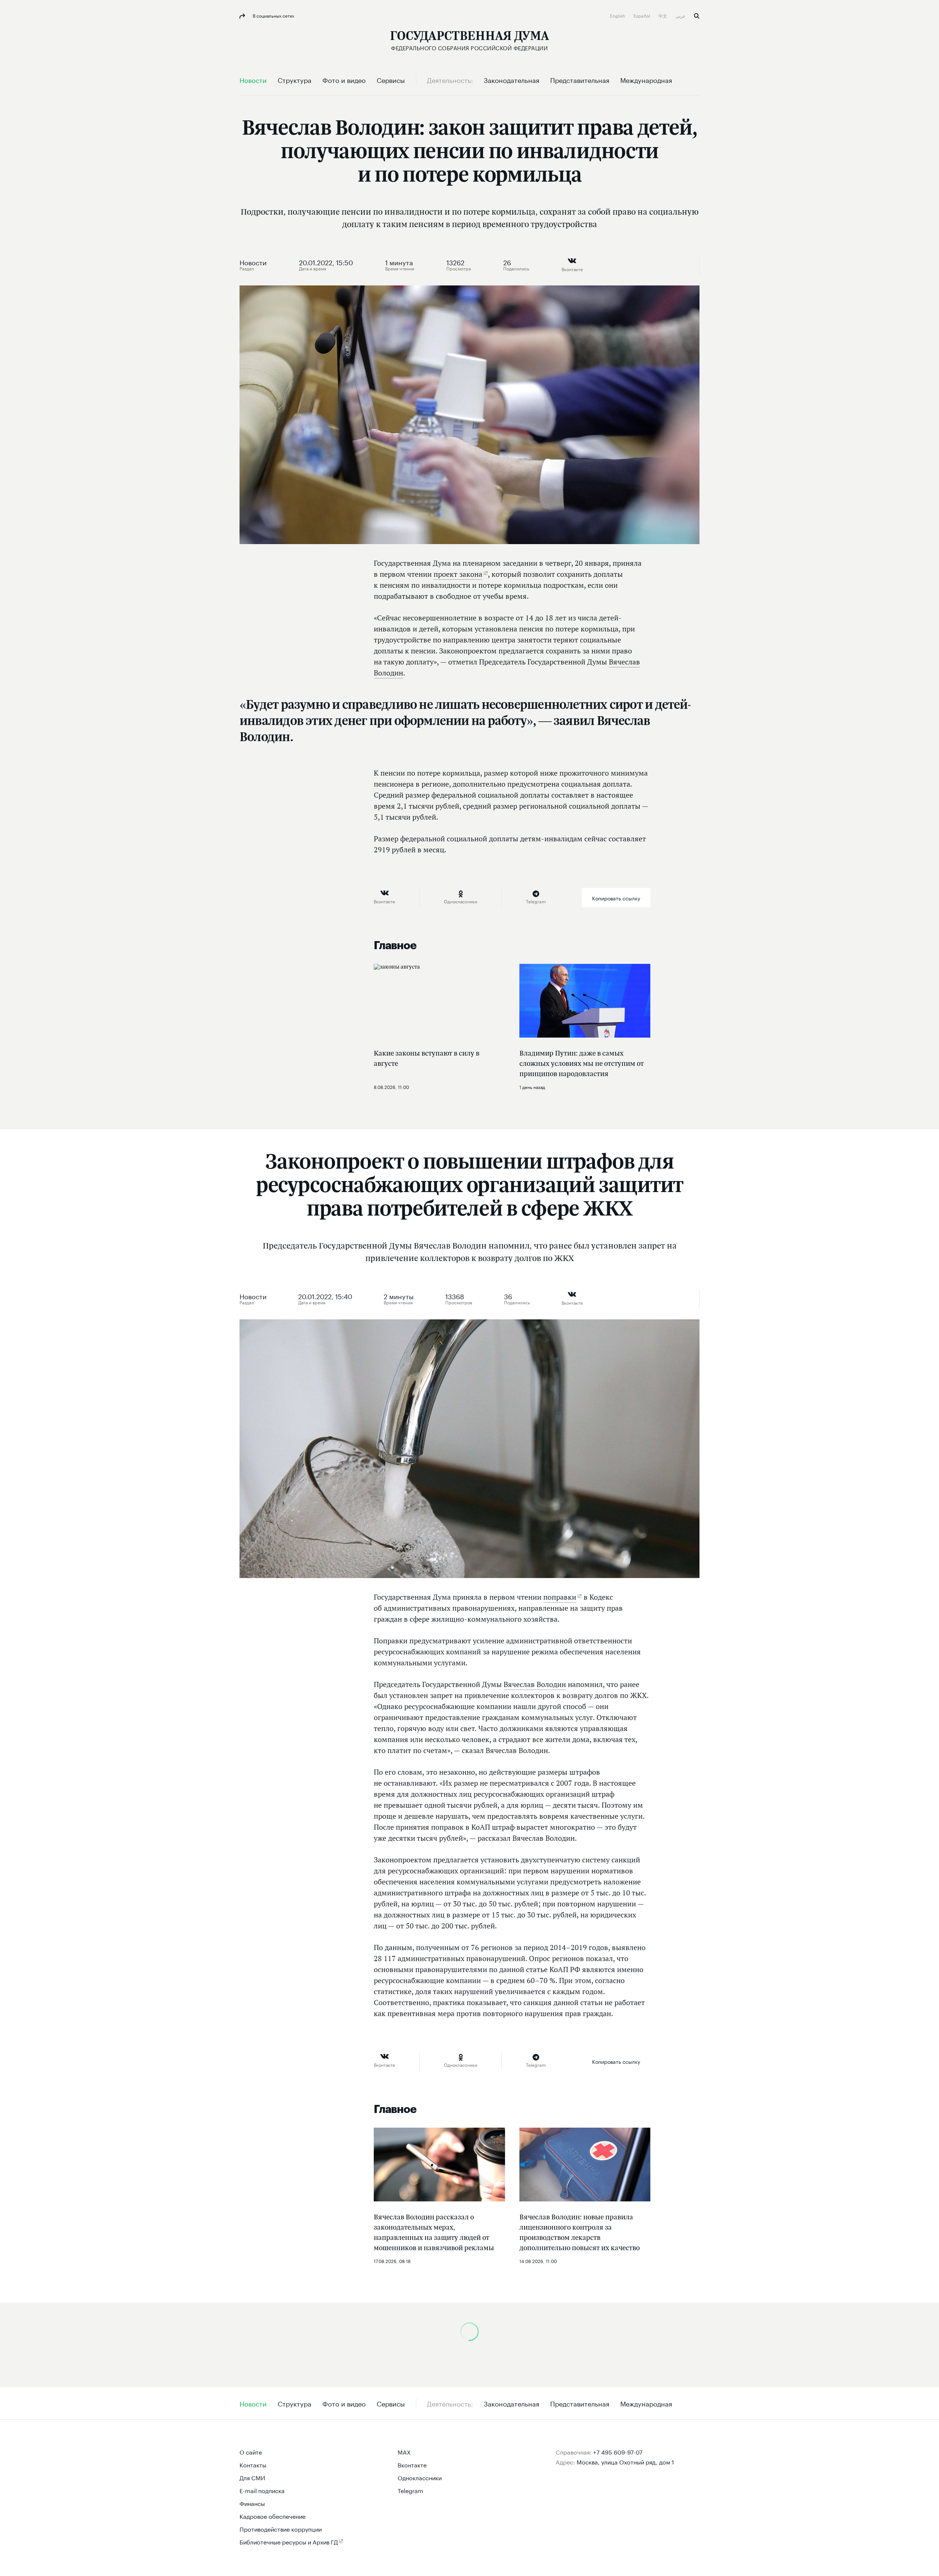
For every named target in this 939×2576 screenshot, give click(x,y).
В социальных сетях (273, 15)
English (618, 15)
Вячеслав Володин (535, 1684)
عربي (681, 15)
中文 (663, 15)
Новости (253, 262)
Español (642, 15)
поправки (560, 1597)
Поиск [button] (697, 16)
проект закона (458, 574)
